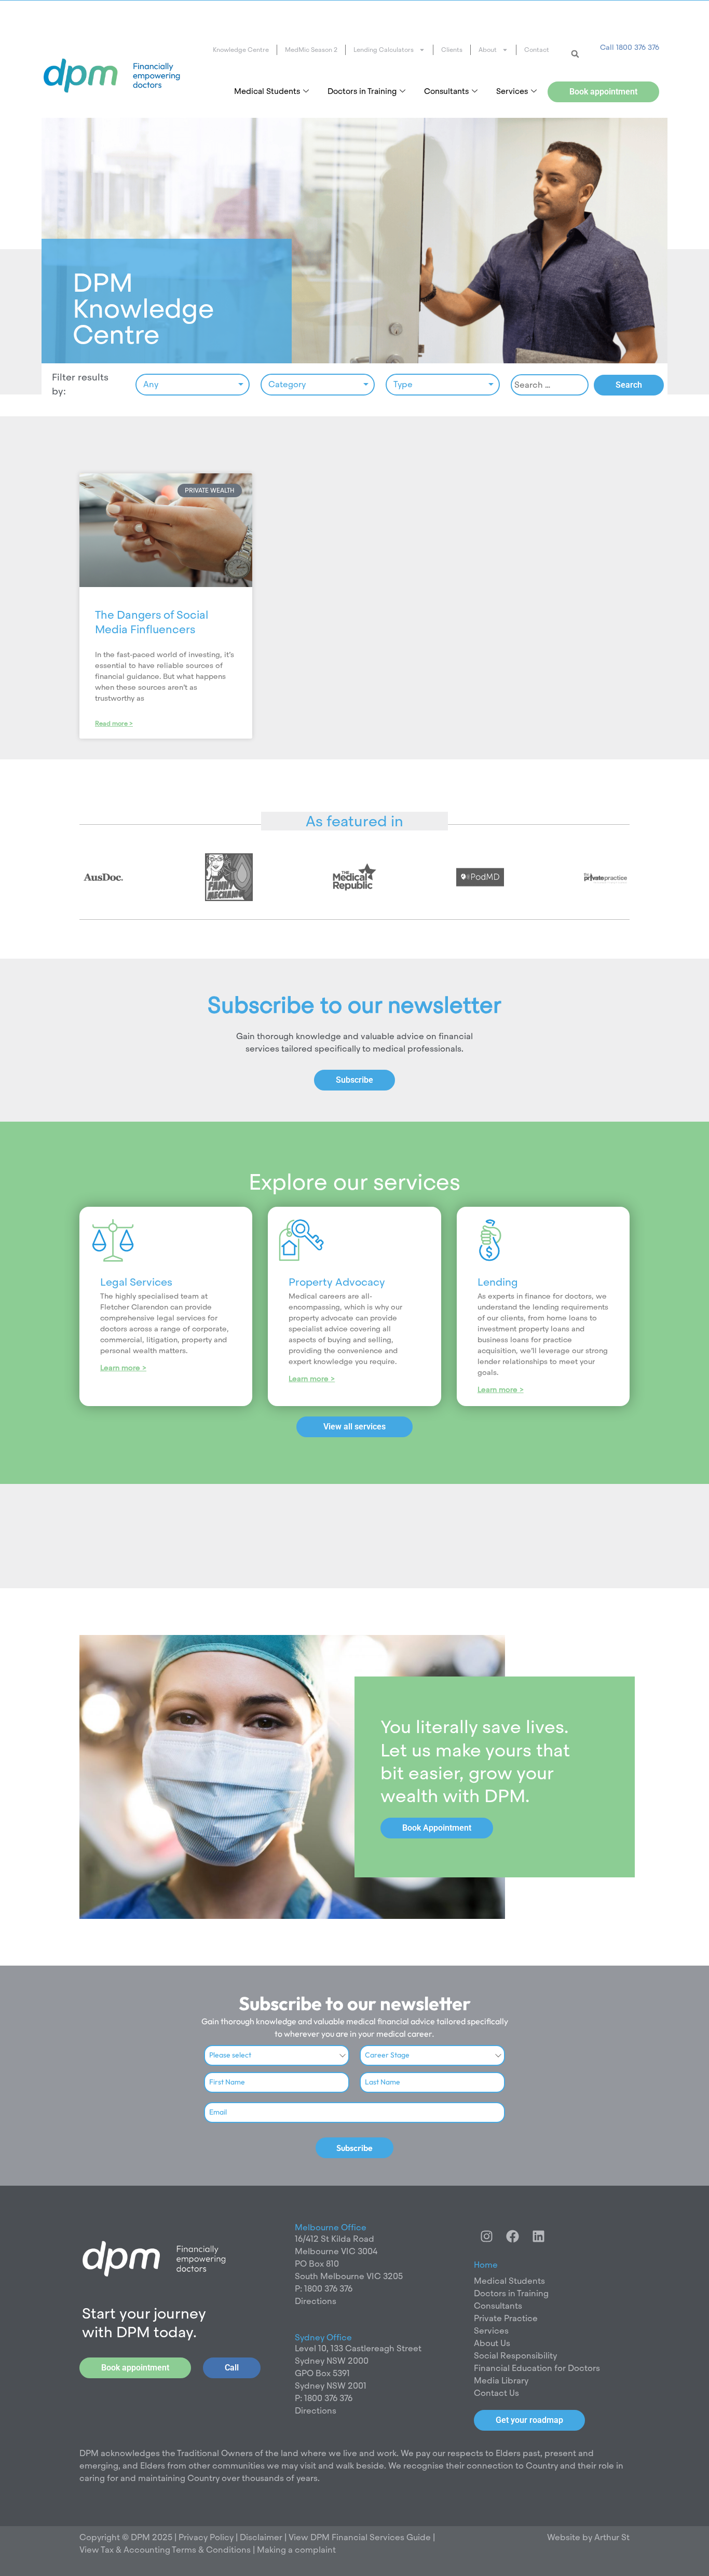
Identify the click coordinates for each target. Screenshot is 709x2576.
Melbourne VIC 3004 (336, 2251)
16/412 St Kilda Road (335, 2239)
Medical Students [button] (267, 91)
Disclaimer (262, 2537)
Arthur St (612, 2537)
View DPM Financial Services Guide (360, 2537)
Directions (316, 2301)
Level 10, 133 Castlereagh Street (358, 2348)
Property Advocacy (337, 1282)
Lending (498, 1282)
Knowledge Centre (241, 50)
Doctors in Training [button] (362, 91)
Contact (537, 50)
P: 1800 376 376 (324, 2289)
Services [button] (512, 91)
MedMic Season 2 (311, 50)
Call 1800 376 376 (630, 47)
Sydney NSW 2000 (332, 2361)
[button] (575, 54)
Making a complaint (296, 2550)
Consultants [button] (446, 91)
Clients (452, 50)
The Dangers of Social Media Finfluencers (152, 622)
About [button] (488, 50)
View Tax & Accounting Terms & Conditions (165, 2550)
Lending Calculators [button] (384, 50)
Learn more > (123, 1368)
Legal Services (136, 1282)
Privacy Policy (205, 2537)
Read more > (114, 724)
